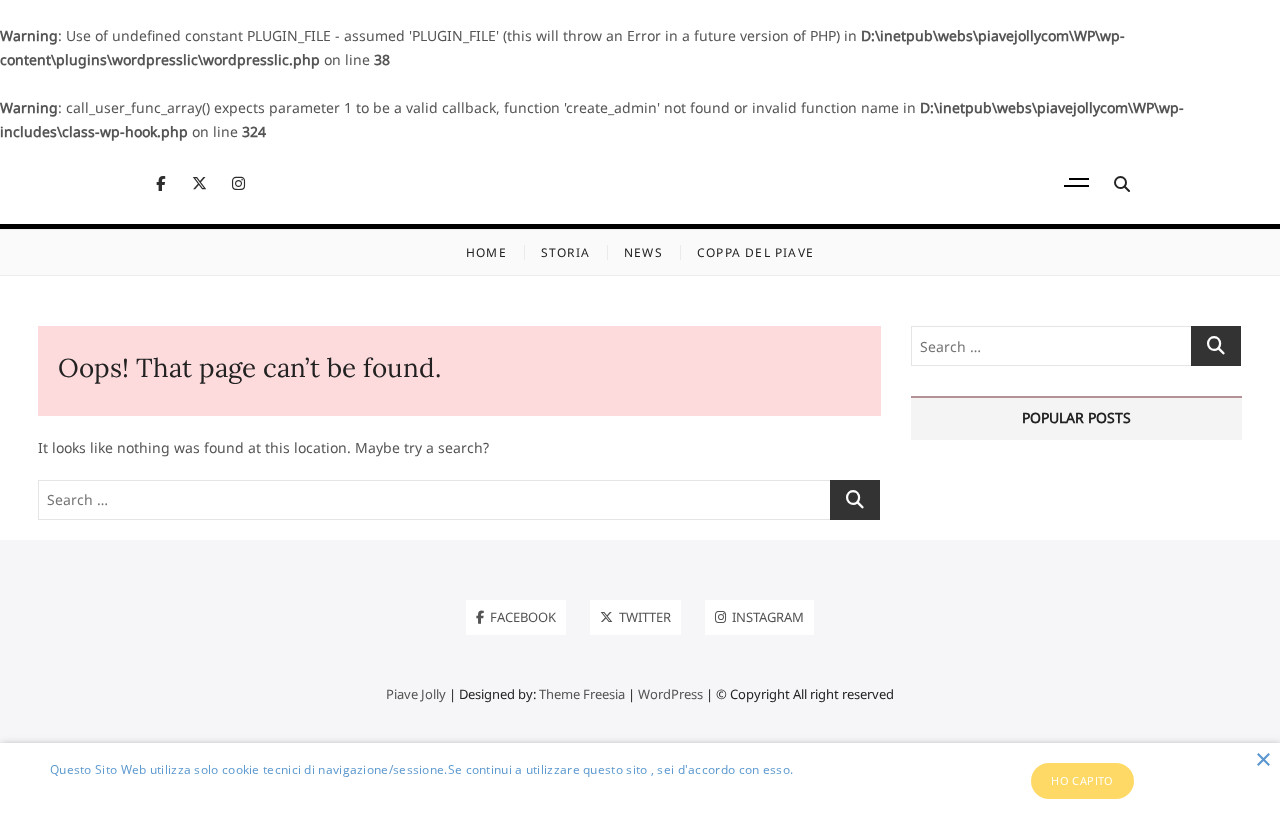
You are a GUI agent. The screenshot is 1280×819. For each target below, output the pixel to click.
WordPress (670, 694)
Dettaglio (77, 791)
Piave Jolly (416, 694)
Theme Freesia (582, 694)
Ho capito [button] (1082, 780)
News (643, 252)
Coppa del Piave (755, 252)
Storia (565, 252)
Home (486, 252)
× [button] (1262, 760)
